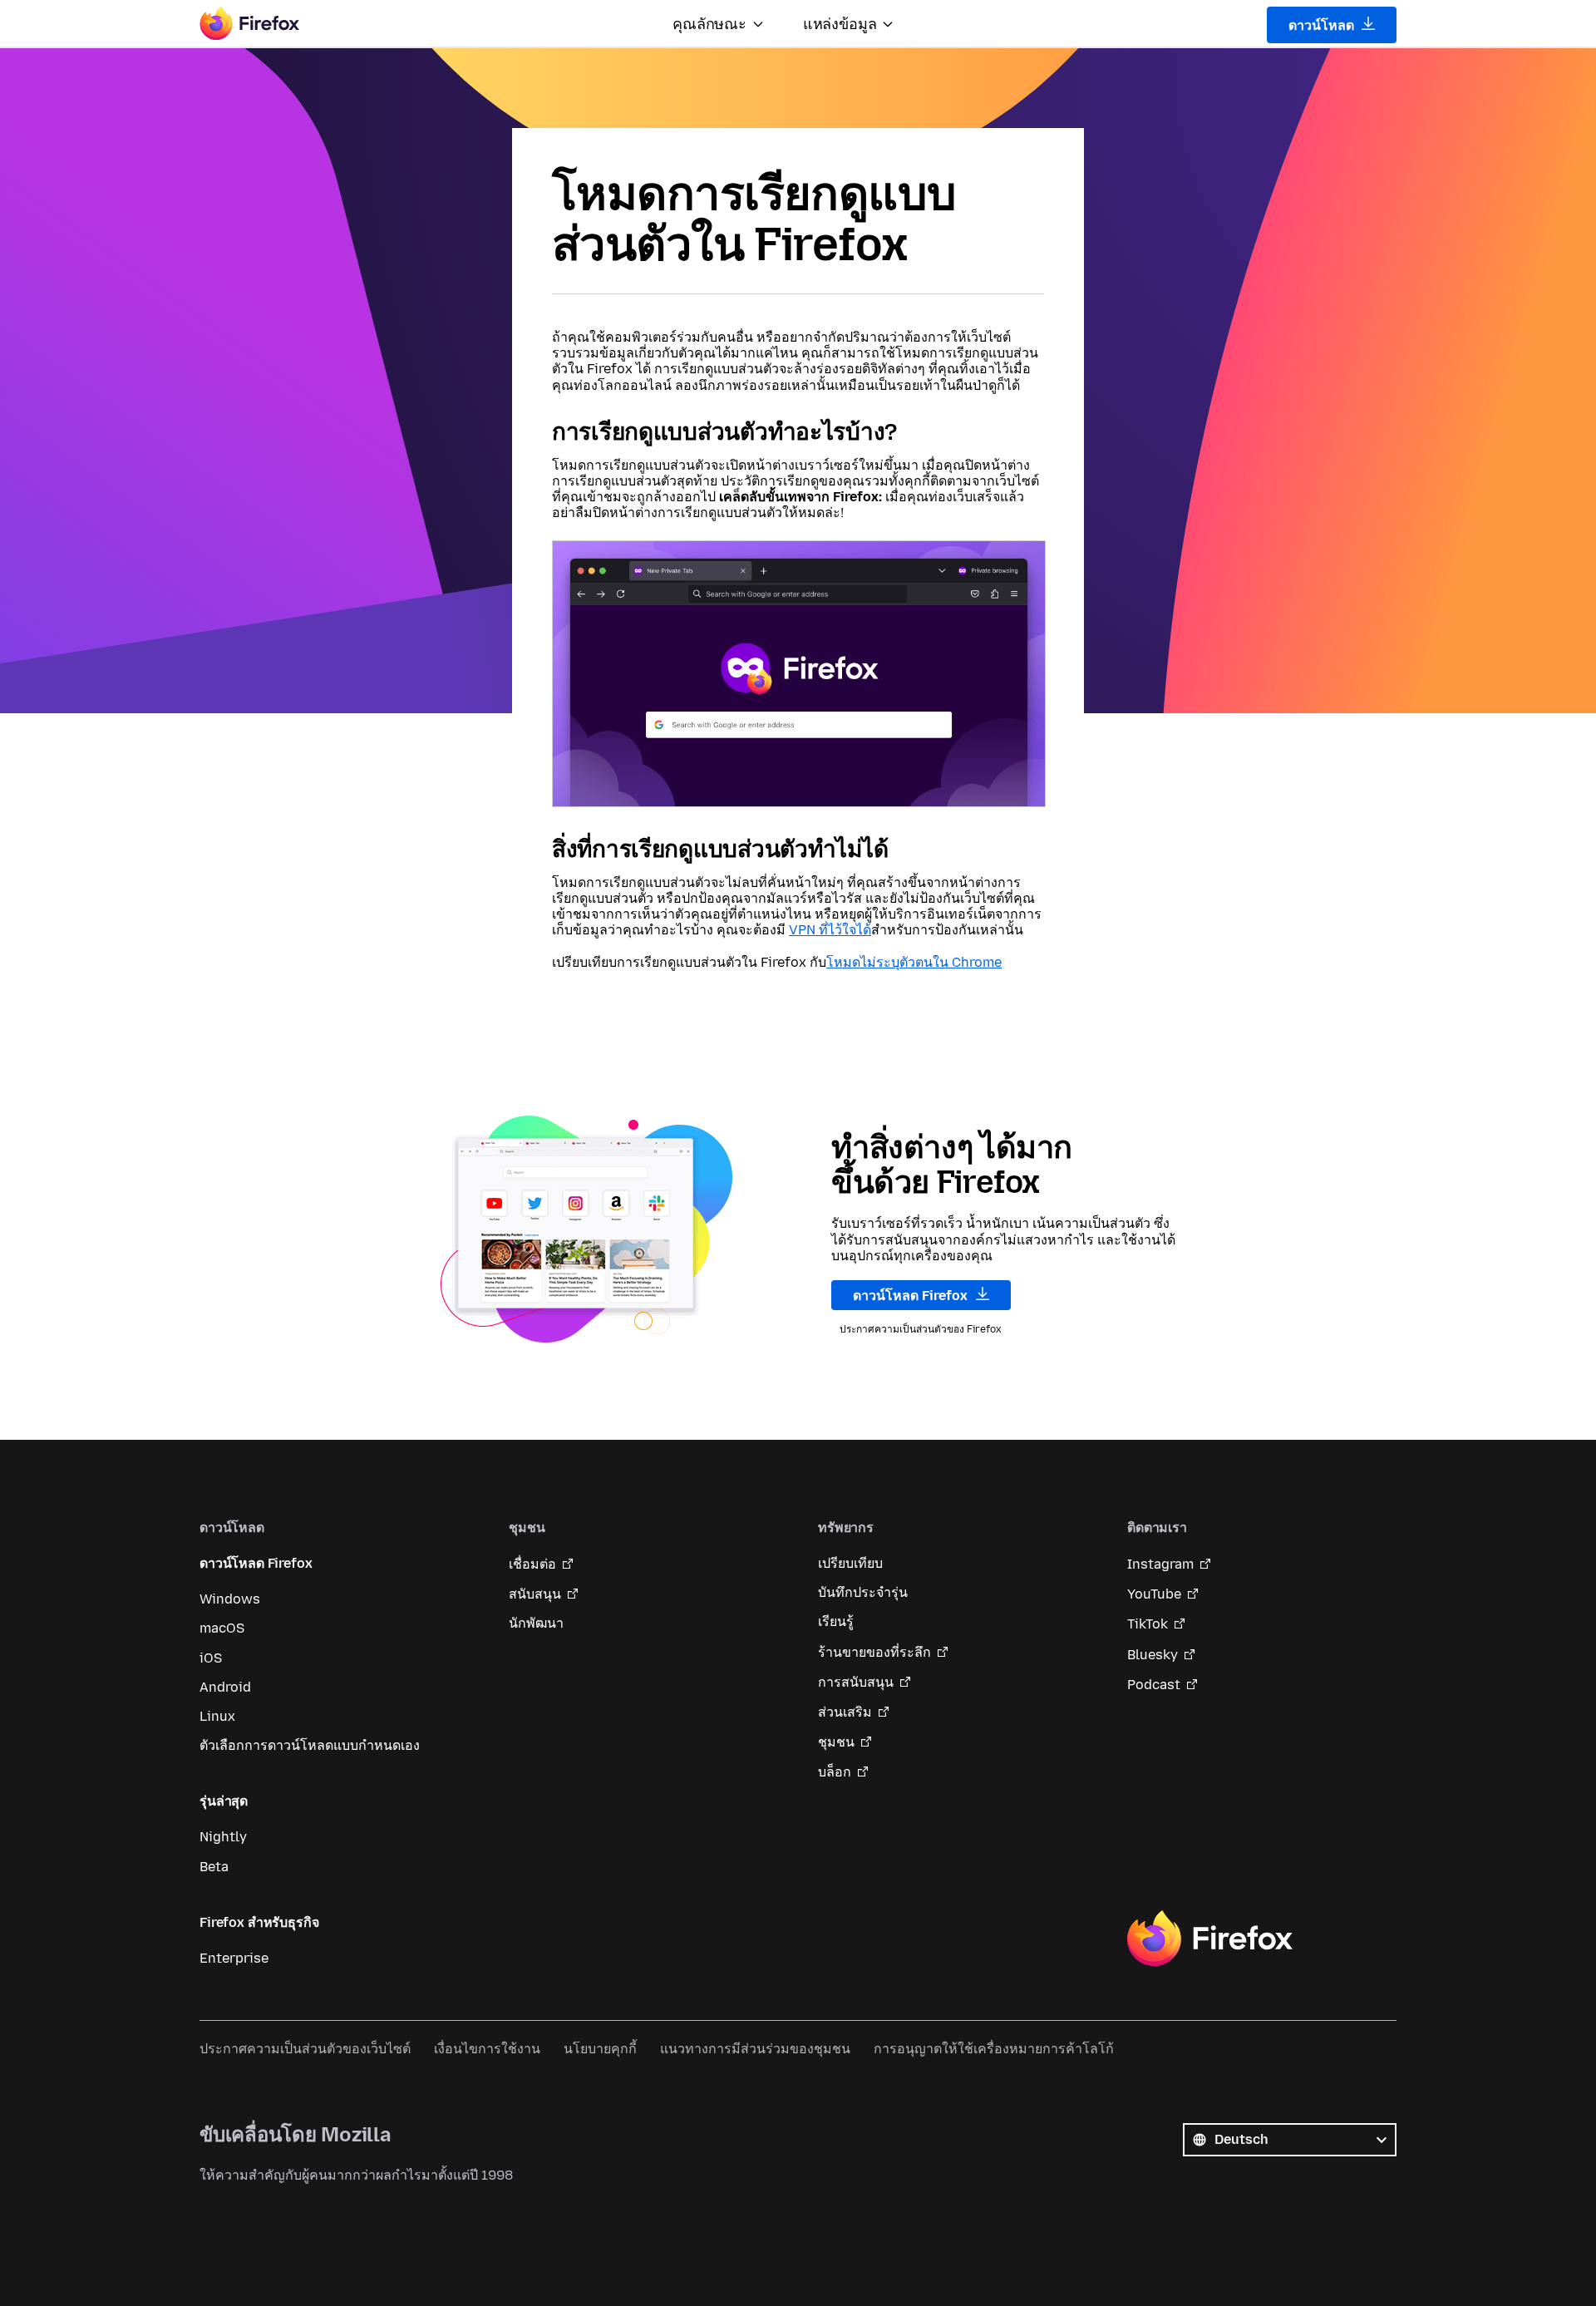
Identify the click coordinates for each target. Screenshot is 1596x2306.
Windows (230, 1599)
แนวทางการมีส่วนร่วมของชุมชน (755, 2049)
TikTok (1148, 1624)
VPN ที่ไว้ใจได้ (830, 930)
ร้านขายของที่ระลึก (874, 1652)
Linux (217, 1716)
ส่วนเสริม (845, 1712)
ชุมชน (836, 1742)
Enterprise (234, 1958)
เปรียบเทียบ (850, 1563)
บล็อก (835, 1772)
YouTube (1154, 1594)
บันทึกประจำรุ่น (863, 1592)
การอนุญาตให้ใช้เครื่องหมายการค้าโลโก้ (994, 2049)
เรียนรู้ (836, 1621)
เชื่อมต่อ (532, 1564)
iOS (211, 1658)
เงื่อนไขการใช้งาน (487, 2049)
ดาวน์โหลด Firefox (912, 1296)
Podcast (1154, 1685)
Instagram (1160, 1564)
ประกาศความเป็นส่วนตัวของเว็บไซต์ (305, 2049)
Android (225, 1687)
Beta (214, 1867)
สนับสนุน (535, 1594)
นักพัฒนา (536, 1623)
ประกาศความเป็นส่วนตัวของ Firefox (921, 1329)
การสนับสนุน (856, 1682)
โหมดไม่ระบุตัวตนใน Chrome (914, 962)
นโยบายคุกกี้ (600, 2049)
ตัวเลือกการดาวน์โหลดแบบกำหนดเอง (310, 1745)
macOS (222, 1628)
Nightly (223, 1837)
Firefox (1209, 1939)
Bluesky (1153, 1655)
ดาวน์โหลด (1323, 25)
